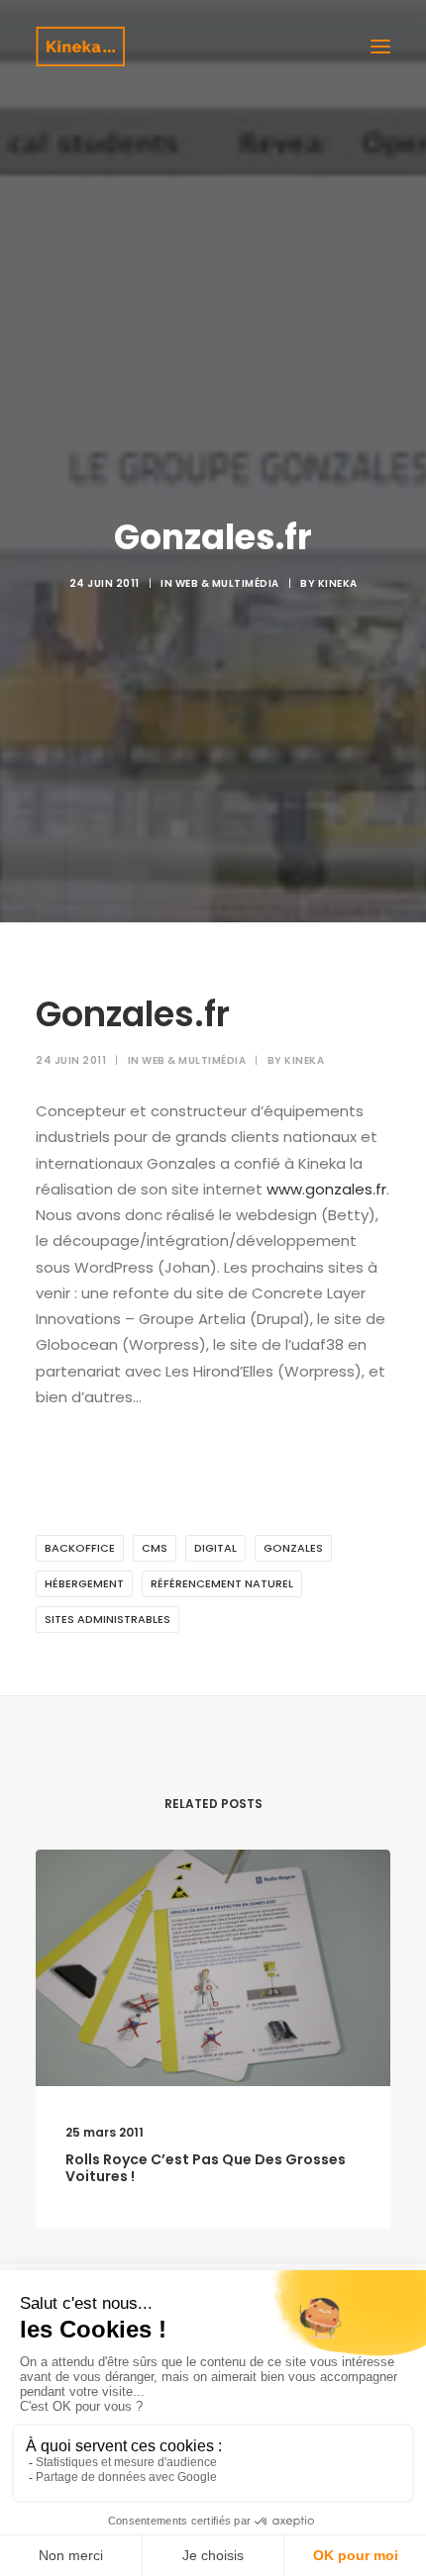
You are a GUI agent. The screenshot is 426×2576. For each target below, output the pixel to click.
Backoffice (80, 1548)
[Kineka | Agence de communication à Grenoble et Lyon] (80, 47)
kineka (338, 583)
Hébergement (84, 1583)
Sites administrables (107, 1619)
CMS (155, 1548)
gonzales (293, 1548)
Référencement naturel (222, 1583)
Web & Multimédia (227, 583)
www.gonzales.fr (326, 1189)
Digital (215, 1548)
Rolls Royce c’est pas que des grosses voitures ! (206, 2168)
